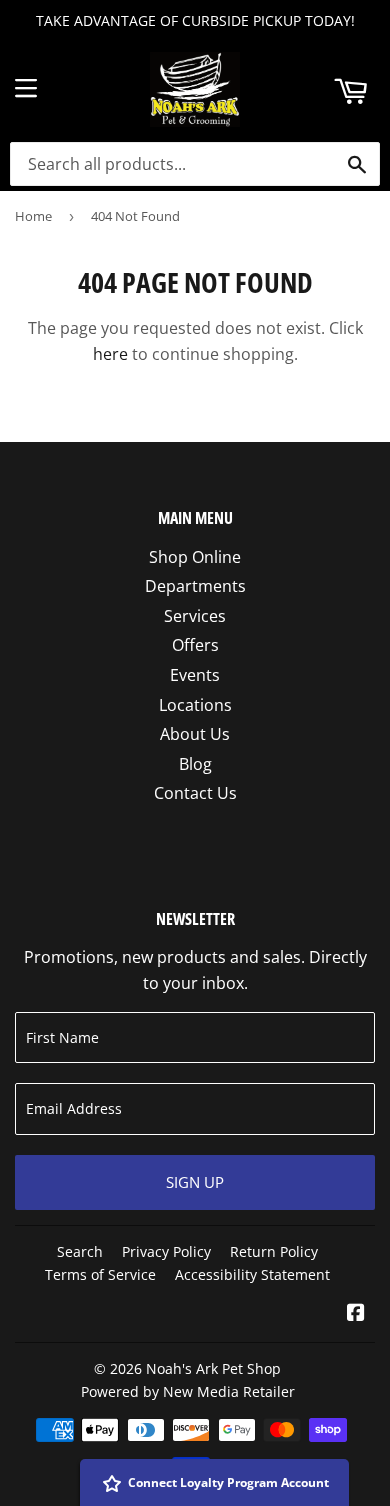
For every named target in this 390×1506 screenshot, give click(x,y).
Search (80, 1251)
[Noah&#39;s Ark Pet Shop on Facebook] (356, 1314)
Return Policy (274, 1251)
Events (195, 675)
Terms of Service (100, 1274)
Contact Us (195, 793)
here (110, 354)
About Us (195, 734)
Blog (195, 764)
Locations (195, 705)
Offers (195, 645)
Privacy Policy (166, 1251)
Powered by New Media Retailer (188, 1391)
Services (195, 616)
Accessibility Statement (252, 1274)
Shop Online (195, 557)
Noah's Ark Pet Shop (213, 1368)
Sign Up (195, 1182)
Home (33, 216)
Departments (195, 586)
